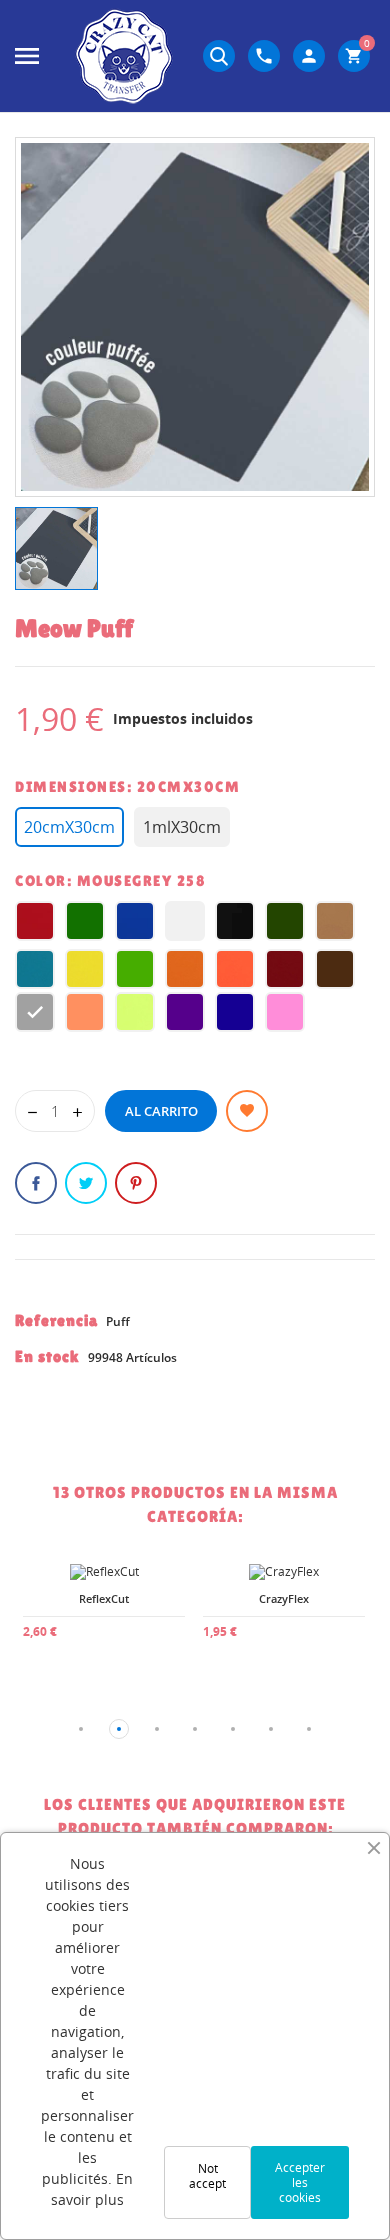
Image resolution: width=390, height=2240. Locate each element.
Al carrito (161, 1111)
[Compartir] (36, 1183)
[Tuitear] (86, 1183)
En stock (47, 1356)
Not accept (207, 2176)
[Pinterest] (136, 1183)
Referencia (56, 1320)
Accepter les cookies (300, 2182)
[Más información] (105, 1619)
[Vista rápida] (60, 1619)
